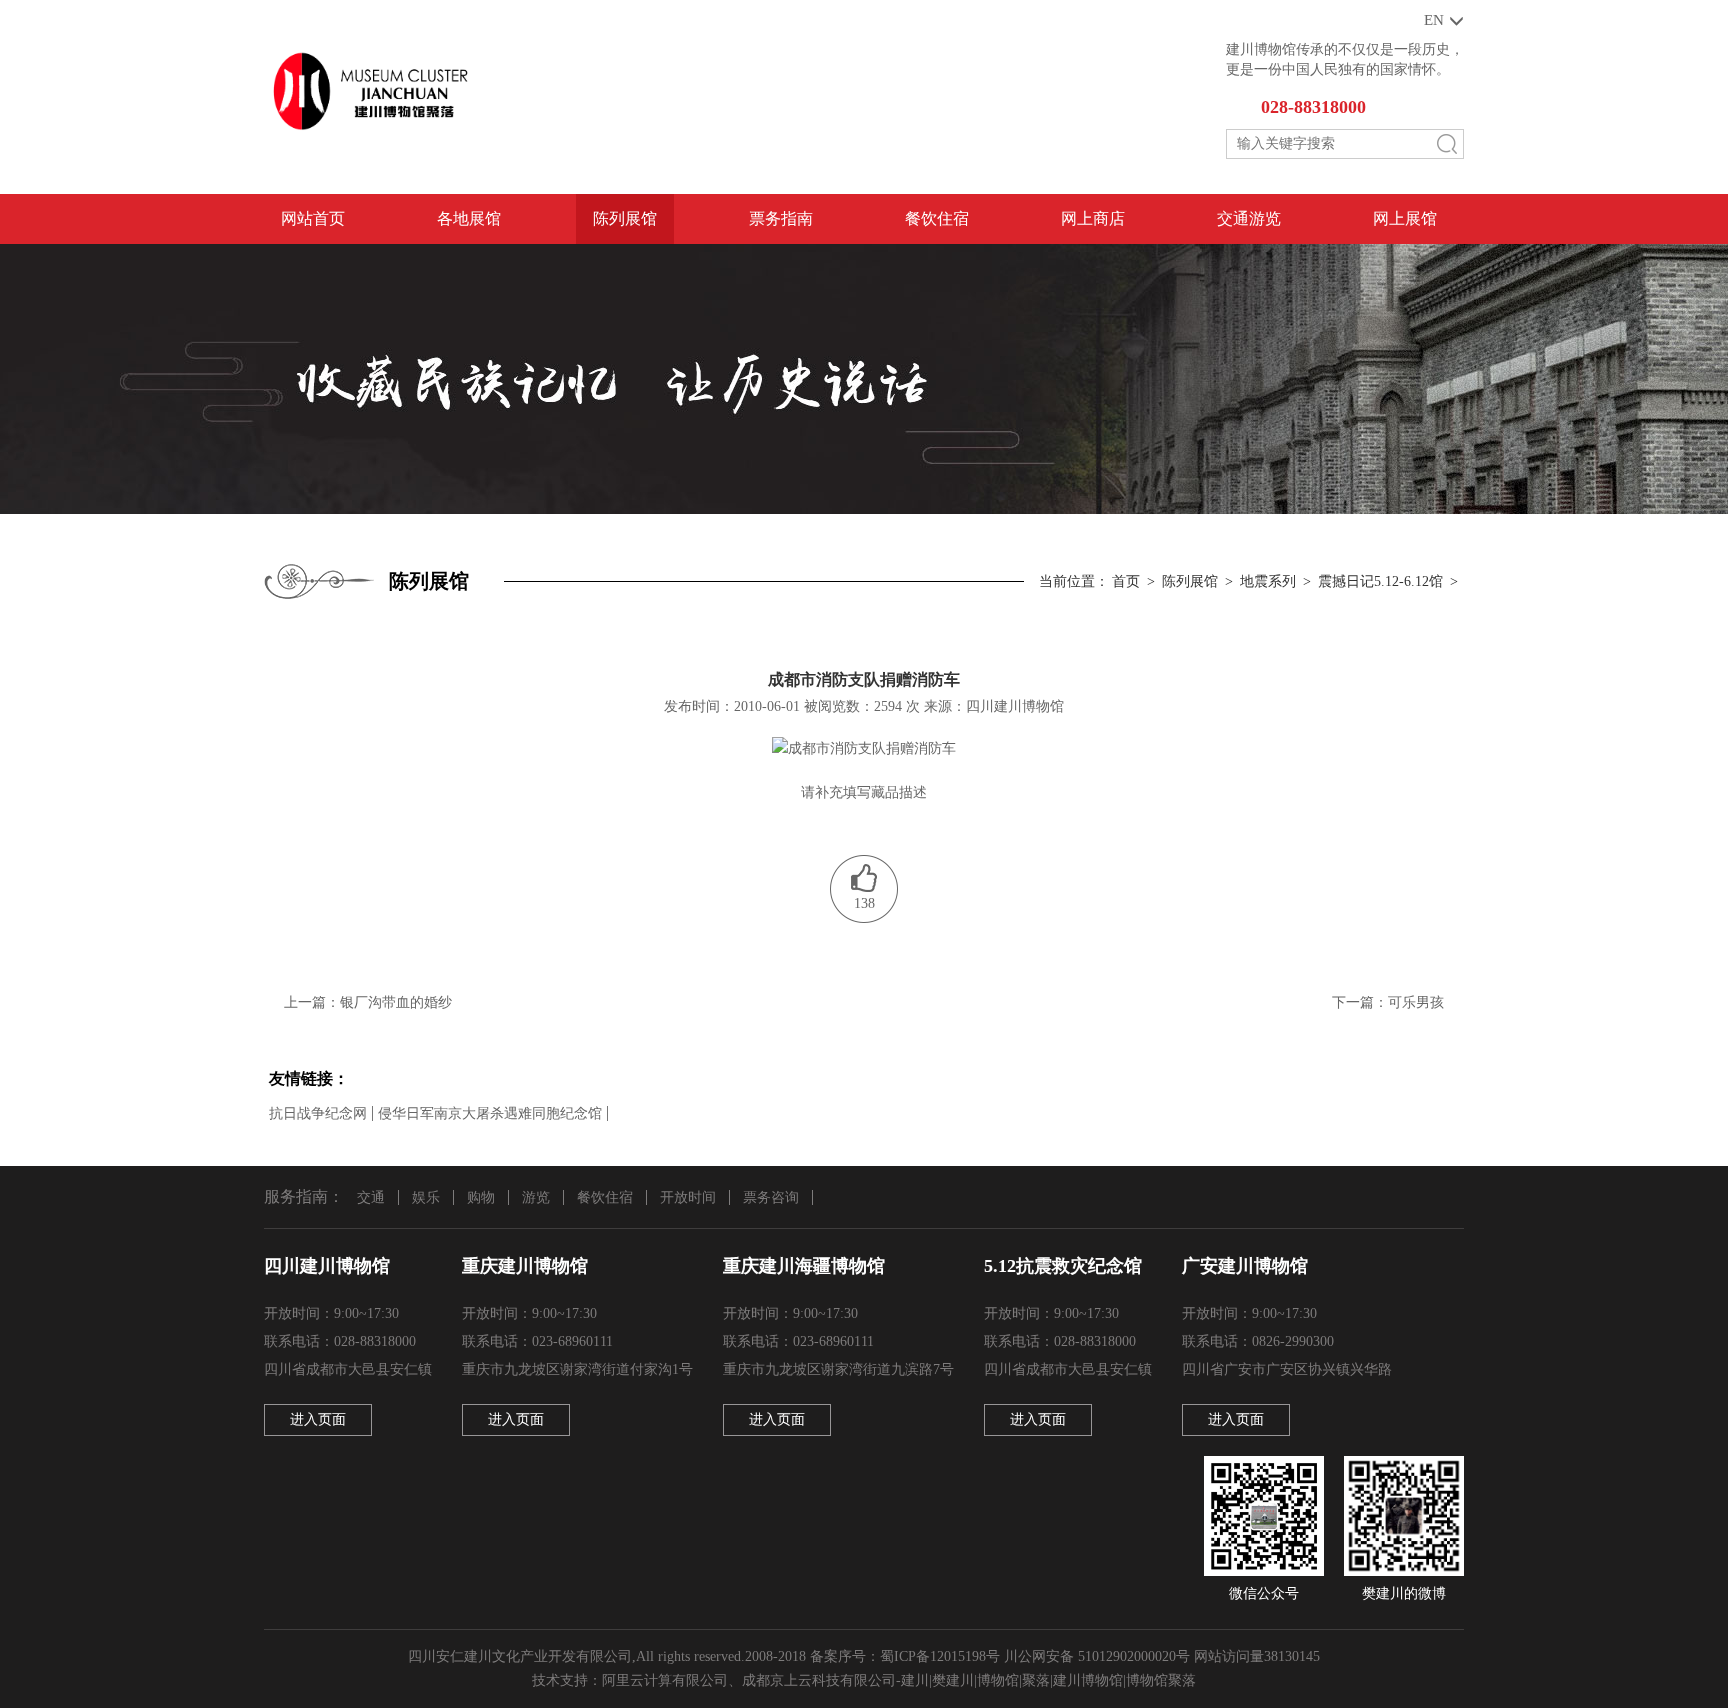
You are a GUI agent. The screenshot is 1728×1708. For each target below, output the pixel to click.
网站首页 (313, 218)
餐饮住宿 (937, 218)
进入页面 (318, 1419)
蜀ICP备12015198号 (940, 1656)
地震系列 (1268, 581)
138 (864, 903)
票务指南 (781, 218)
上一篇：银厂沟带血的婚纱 (368, 1002)
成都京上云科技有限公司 (819, 1680)
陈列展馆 (625, 218)
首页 (1126, 581)
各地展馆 (469, 218)
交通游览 (1249, 218)
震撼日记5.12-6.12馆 (1380, 581)
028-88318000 (1313, 107)
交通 (371, 1197)
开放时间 (688, 1197)
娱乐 (426, 1197)
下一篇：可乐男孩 (1388, 1002)
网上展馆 (1405, 218)
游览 (536, 1197)
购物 (481, 1197)
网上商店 (1093, 218)
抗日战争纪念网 (318, 1113)
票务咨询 (771, 1197)
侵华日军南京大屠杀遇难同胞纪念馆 (490, 1113)
